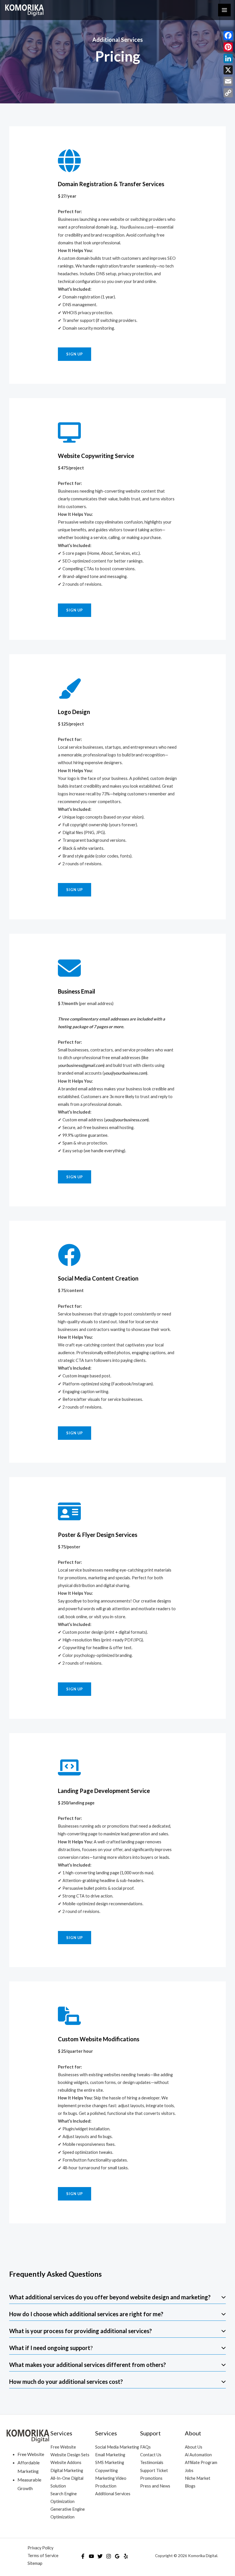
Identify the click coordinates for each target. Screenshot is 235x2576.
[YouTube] (91, 2556)
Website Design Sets (70, 2455)
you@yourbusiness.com (125, 1073)
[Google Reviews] (117, 2556)
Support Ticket (154, 2470)
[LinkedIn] (228, 58)
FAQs (145, 2447)
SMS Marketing (110, 2462)
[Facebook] (83, 2556)
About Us (194, 2447)
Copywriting (106, 2470)
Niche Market (198, 2478)
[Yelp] (126, 2556)
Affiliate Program (201, 2462)
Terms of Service (43, 2556)
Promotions (151, 2478)
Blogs (190, 2486)
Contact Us (151, 2455)
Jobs (189, 2470)
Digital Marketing (67, 2470)
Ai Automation (198, 2455)
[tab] (117, 2297)
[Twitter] (100, 2556)
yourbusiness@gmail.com (81, 1065)
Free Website (63, 2447)
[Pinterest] (228, 47)
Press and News (155, 2486)
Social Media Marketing (117, 2447)
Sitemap (35, 2563)
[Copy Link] (228, 93)
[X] (228, 70)
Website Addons (66, 2462)
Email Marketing (110, 2455)
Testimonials (152, 2462)
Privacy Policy (40, 2548)
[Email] (228, 81)
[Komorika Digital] (24, 10)
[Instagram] (109, 2556)
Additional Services (113, 2494)
